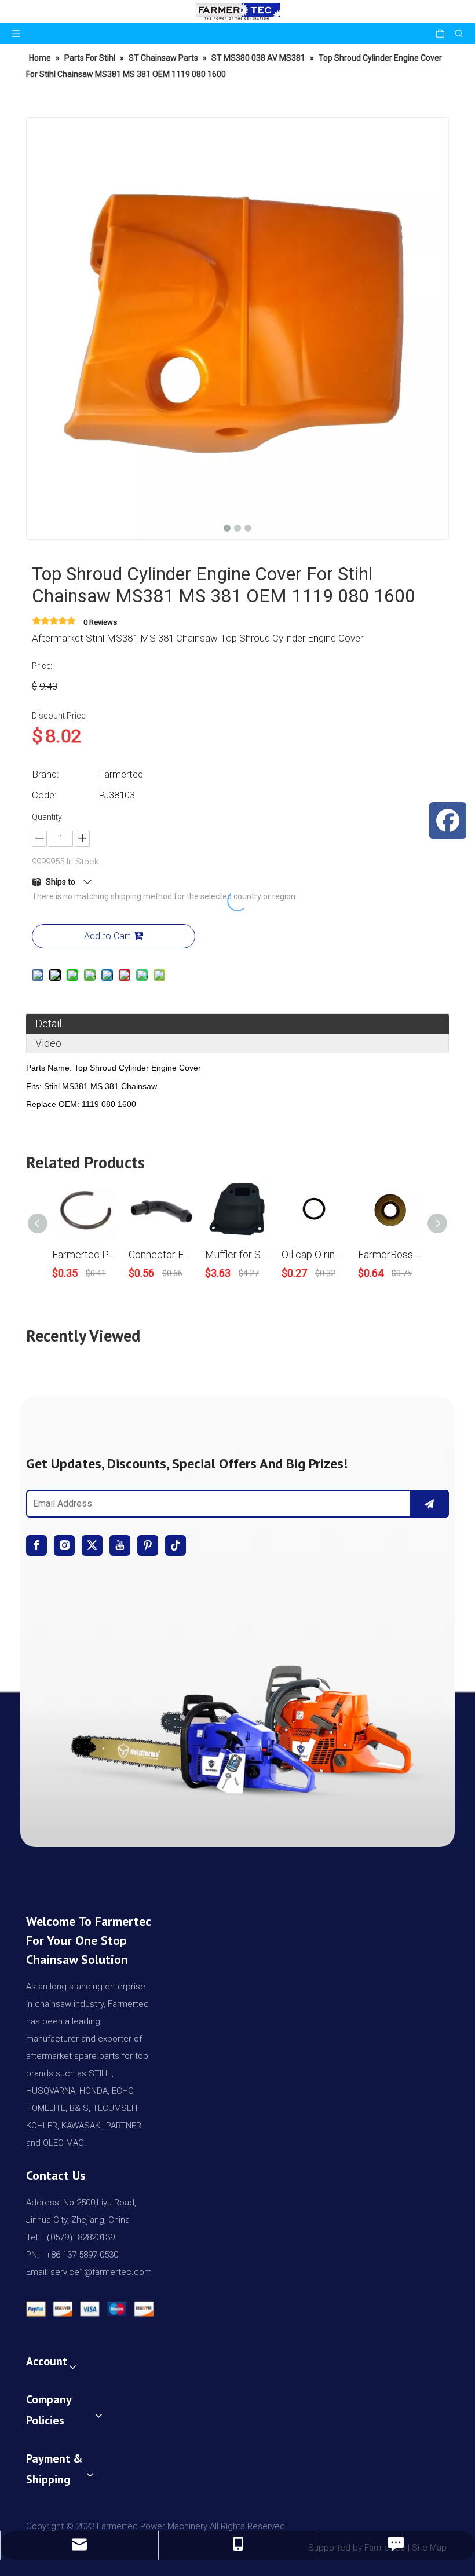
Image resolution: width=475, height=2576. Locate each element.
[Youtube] (120, 1545)
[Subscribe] (429, 1504)
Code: (44, 795)
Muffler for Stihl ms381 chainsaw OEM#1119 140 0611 (237, 1254)
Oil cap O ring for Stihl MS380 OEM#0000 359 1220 (314, 1254)
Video (48, 1043)
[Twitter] (92, 1545)
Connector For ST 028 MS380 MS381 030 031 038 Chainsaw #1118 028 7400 (161, 1254)
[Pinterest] (148, 1545)
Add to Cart (107, 936)
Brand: (45, 774)
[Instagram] (64, 1545)
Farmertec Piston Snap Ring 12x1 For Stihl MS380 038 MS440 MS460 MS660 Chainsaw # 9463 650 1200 (85, 1254)
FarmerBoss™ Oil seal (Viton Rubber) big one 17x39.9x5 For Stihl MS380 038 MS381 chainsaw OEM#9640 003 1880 (390, 1254)
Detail (48, 1023)
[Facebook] (36, 1545)
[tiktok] (176, 1545)
